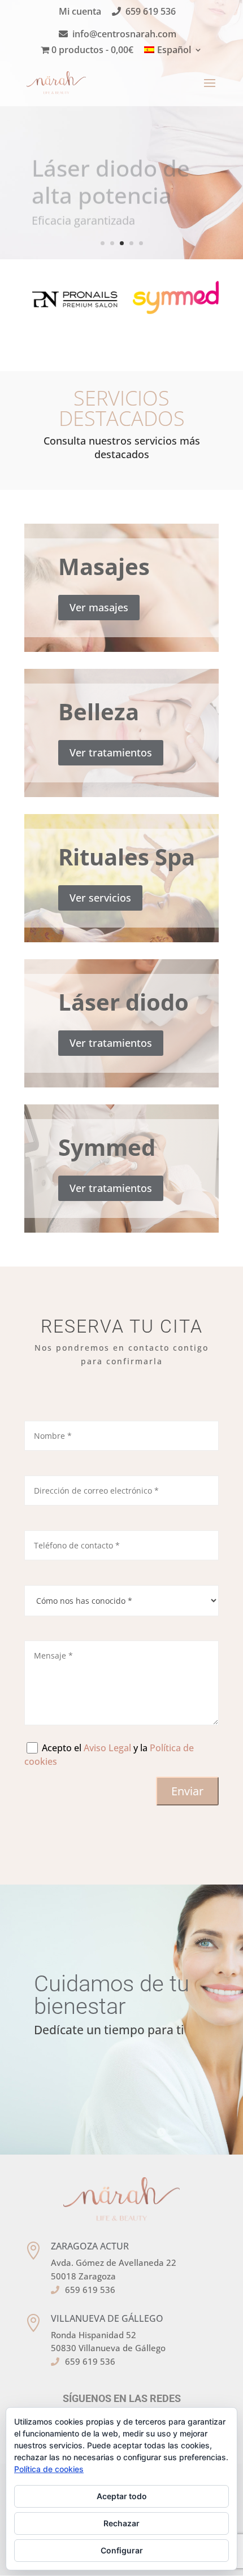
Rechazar (121, 2523)
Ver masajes (99, 607)
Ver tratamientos (111, 752)
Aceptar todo (122, 2496)
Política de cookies (49, 2469)
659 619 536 (151, 12)
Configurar (122, 2550)
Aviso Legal (107, 1748)
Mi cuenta (80, 12)
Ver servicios (100, 898)
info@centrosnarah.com (124, 35)
